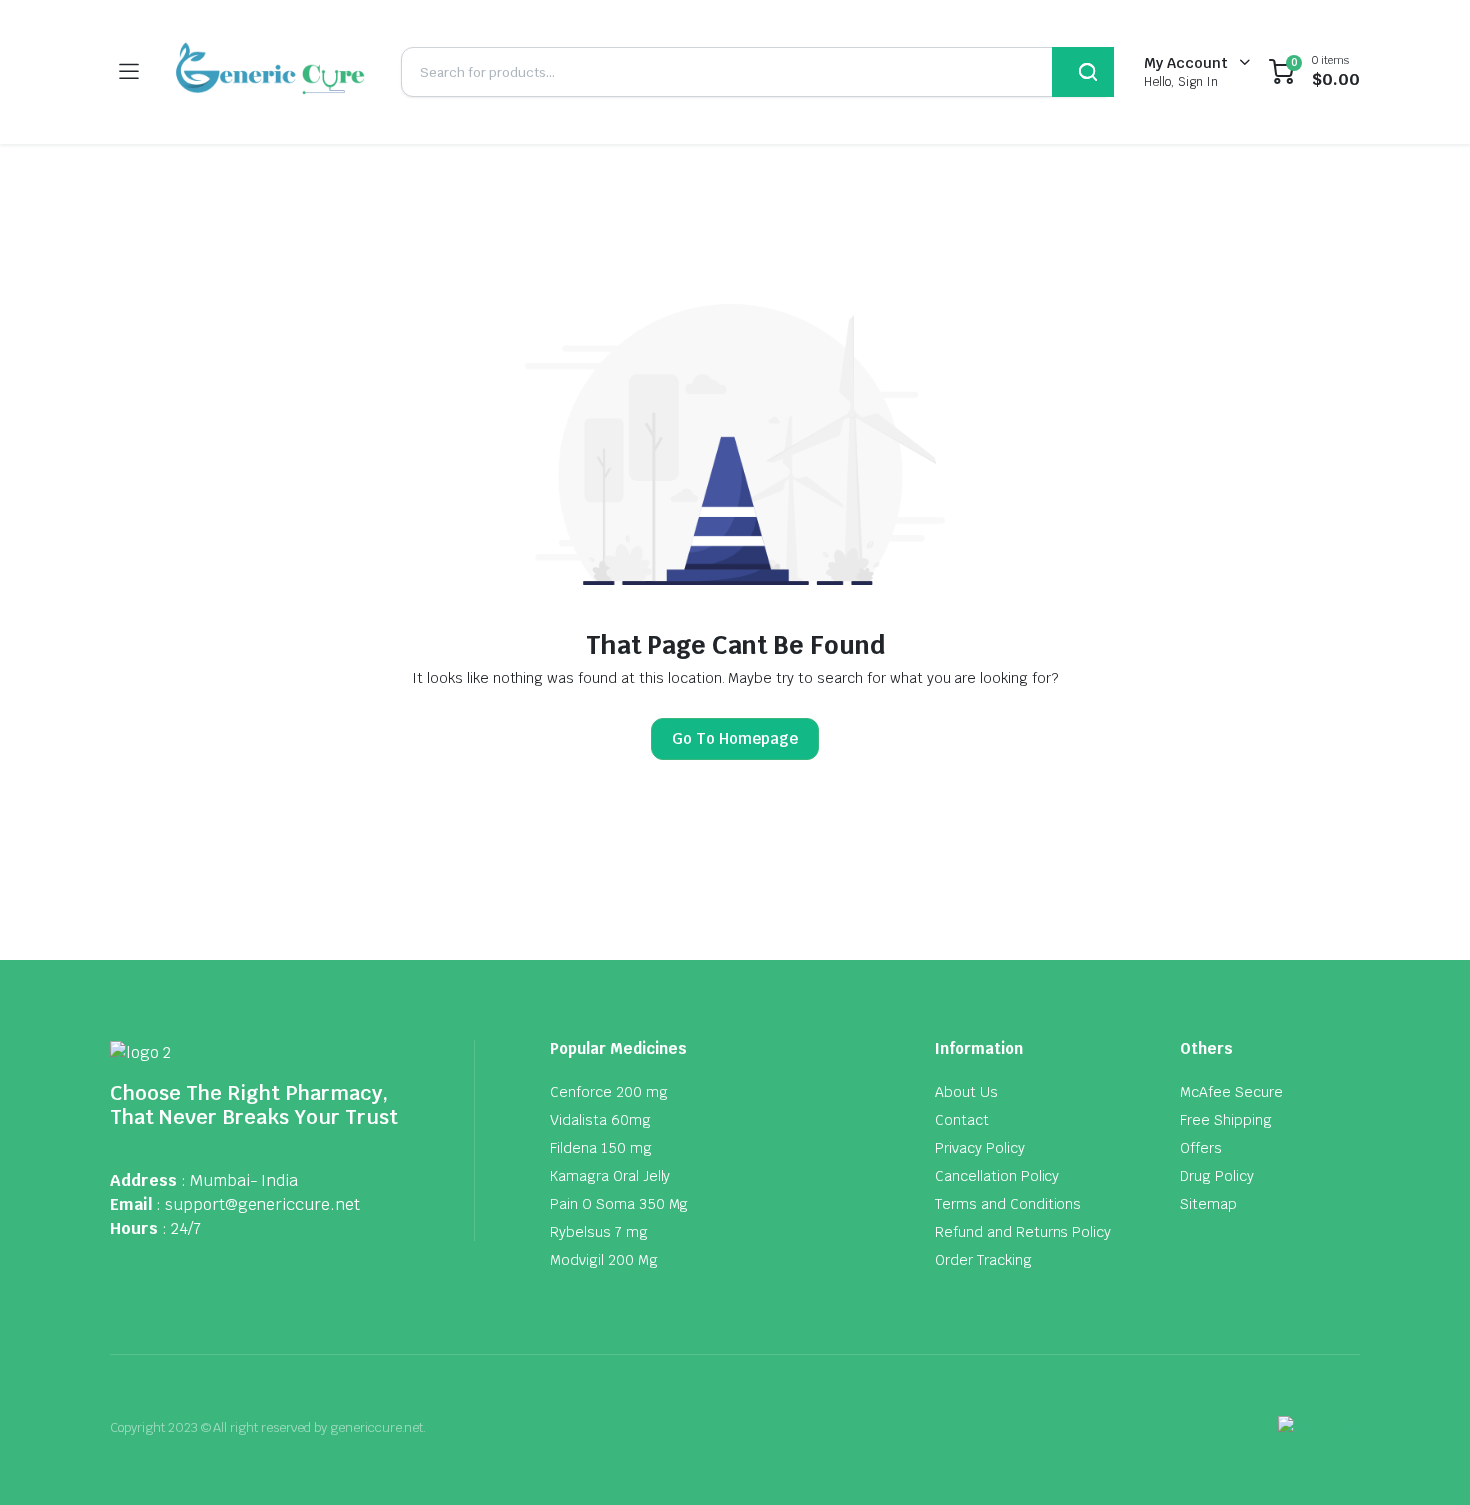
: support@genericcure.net (258, 1204)
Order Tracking (983, 1260)
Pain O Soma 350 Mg (619, 1204)
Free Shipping (1226, 1120)
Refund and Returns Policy (1023, 1232)
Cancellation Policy (997, 1176)
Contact (962, 1120)
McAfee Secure (1231, 1092)
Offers (1201, 1148)
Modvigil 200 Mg (604, 1260)
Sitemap (1208, 1204)
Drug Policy (1217, 1176)
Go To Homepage (735, 738)
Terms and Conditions (1008, 1204)
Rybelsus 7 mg (599, 1232)
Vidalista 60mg (600, 1120)
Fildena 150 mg (601, 1148)
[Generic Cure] (269, 72)
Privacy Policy (980, 1148)
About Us (966, 1092)
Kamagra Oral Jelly (610, 1176)
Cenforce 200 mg (609, 1092)
